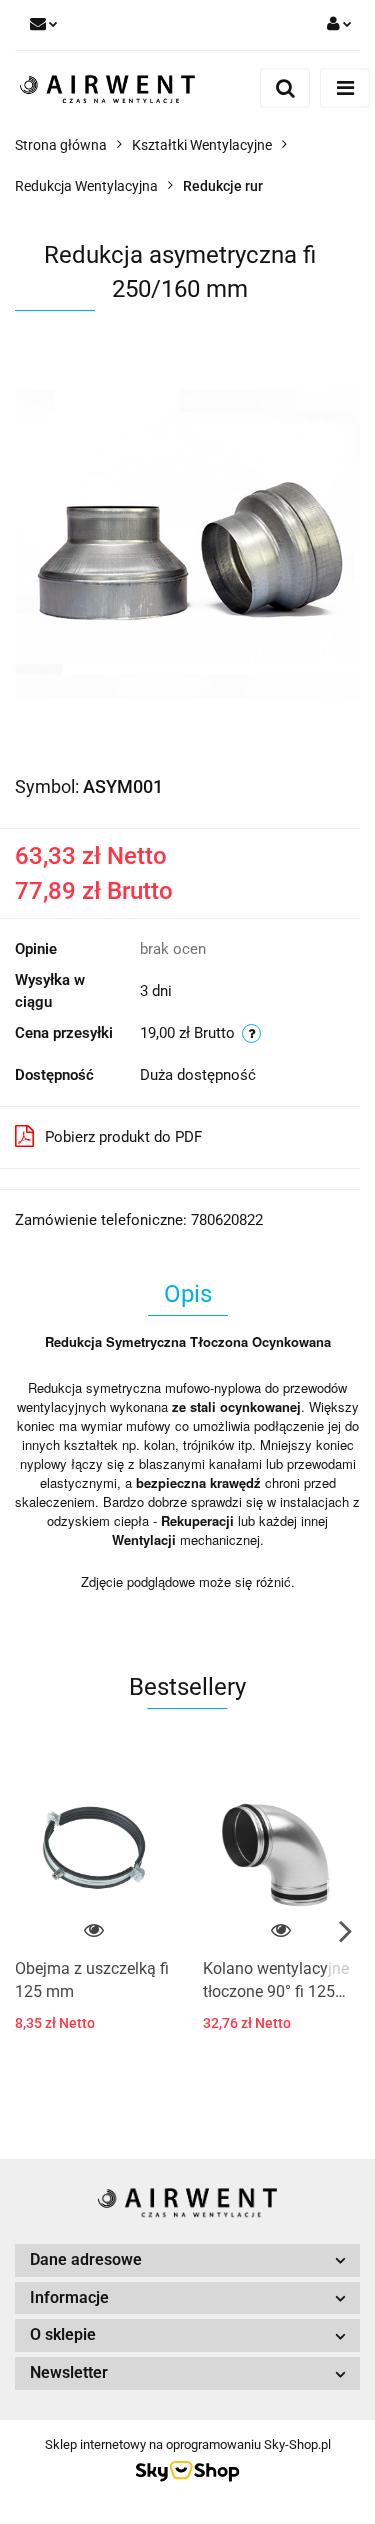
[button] (187, 2260)
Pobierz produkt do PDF (123, 1137)
